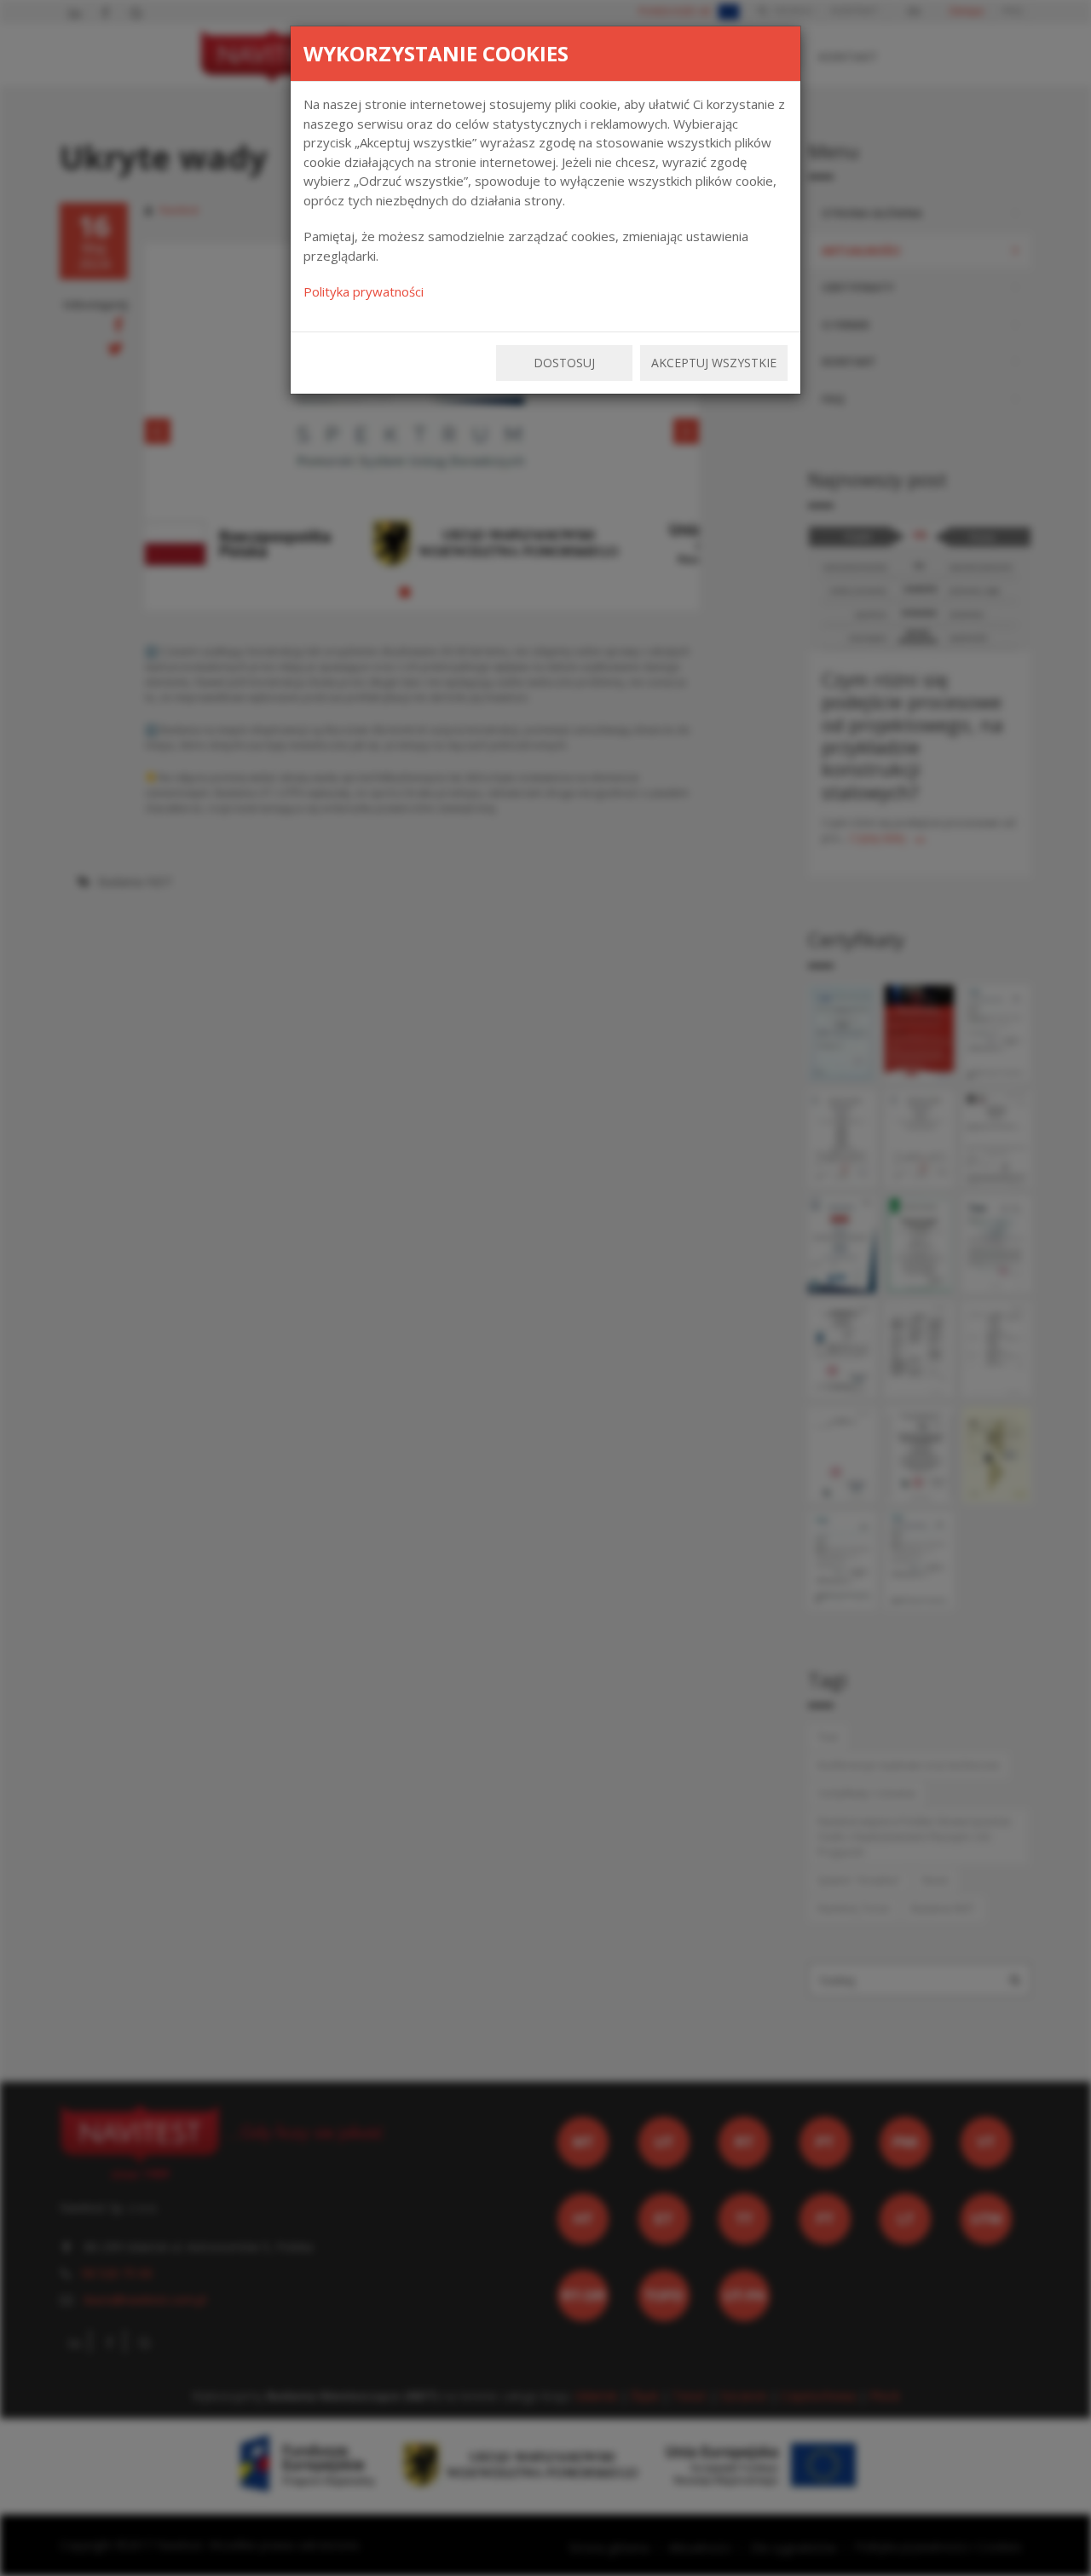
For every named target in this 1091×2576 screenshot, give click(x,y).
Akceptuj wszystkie (714, 363)
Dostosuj (564, 363)
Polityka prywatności (364, 291)
